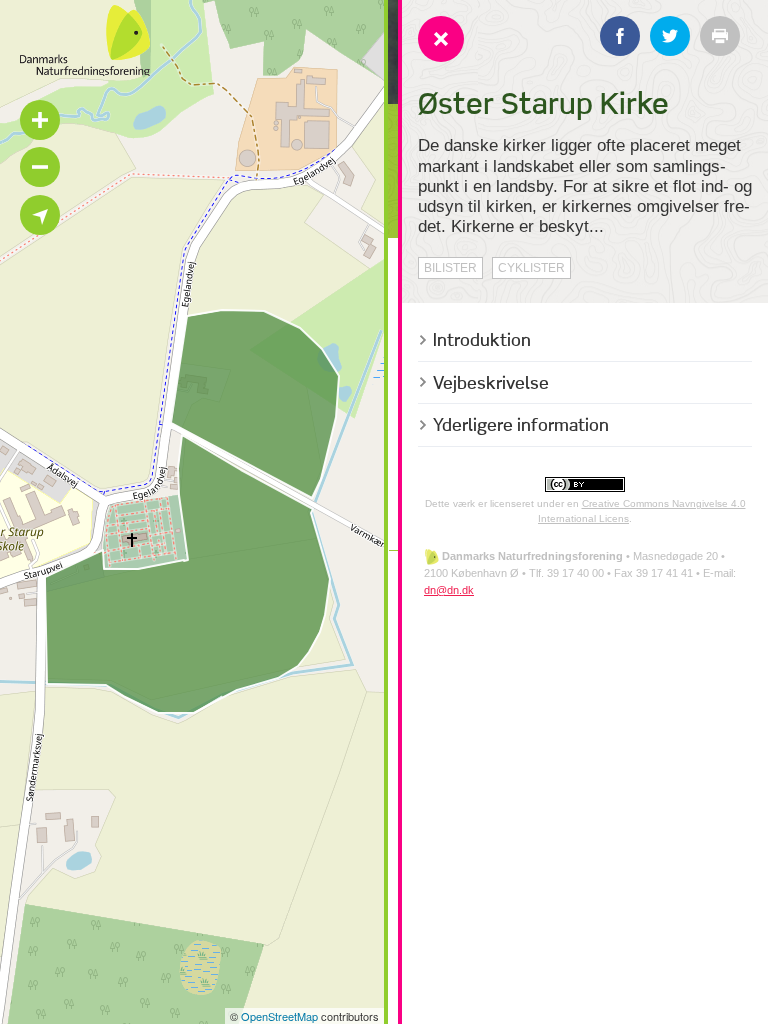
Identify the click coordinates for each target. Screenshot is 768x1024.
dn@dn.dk (449, 590)
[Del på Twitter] (670, 36)
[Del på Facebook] (620, 36)
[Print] (720, 36)
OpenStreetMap (279, 1016)
